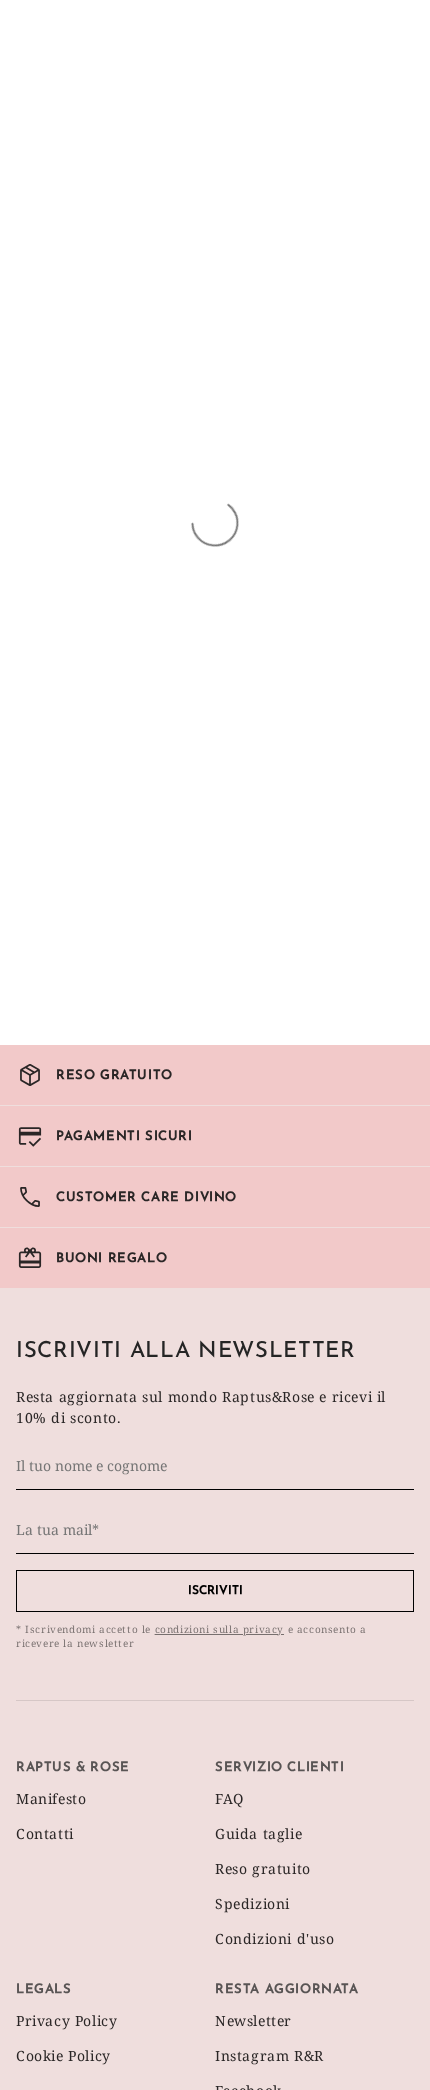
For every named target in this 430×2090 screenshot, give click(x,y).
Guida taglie (258, 1833)
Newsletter (253, 2020)
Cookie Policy (63, 2055)
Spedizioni (252, 1903)
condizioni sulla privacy (219, 1629)
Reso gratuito (263, 1868)
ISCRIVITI (215, 1591)
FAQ (229, 1798)
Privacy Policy (66, 2020)
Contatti (45, 1833)
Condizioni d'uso (275, 1938)
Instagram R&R (269, 2055)
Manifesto (51, 1798)
